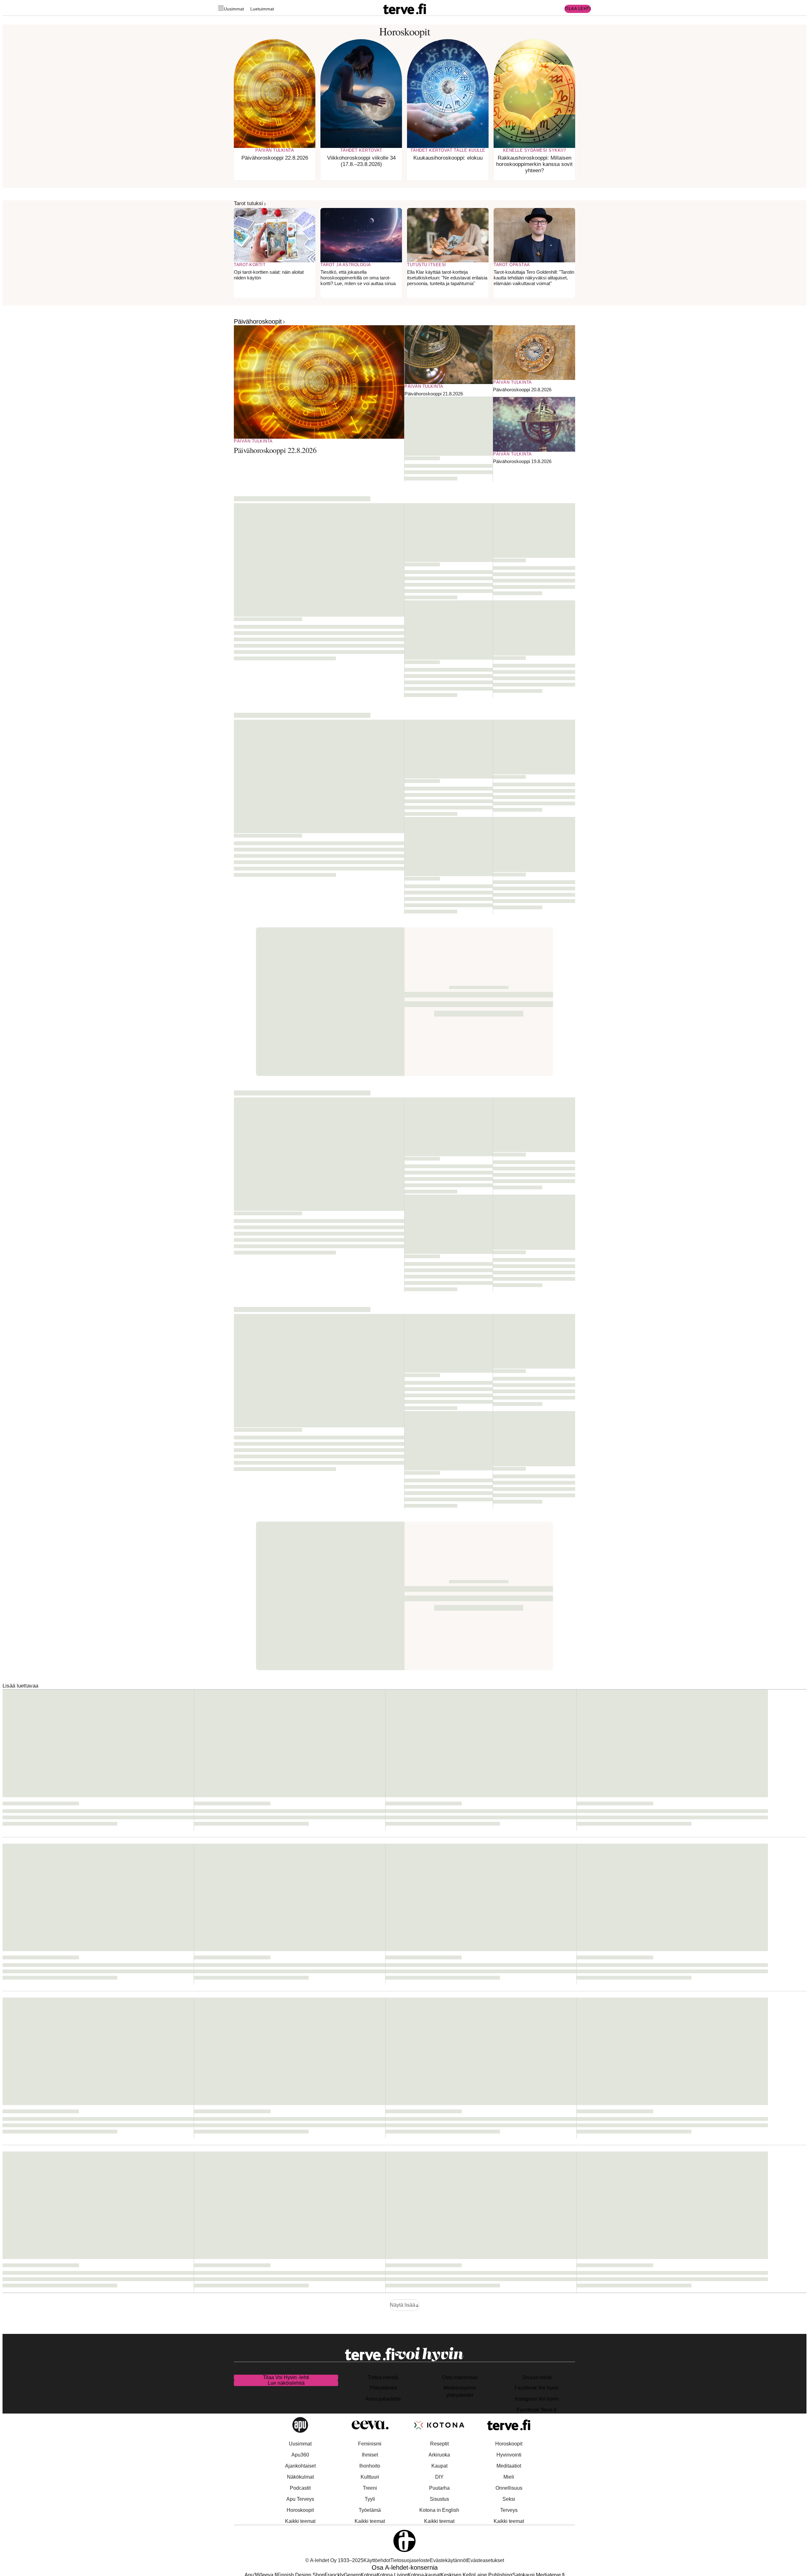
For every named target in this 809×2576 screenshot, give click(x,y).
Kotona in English (439, 2510)
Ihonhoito (370, 2466)
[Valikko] (221, 9)
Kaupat (439, 2466)
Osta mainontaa (460, 2377)
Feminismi (370, 2444)
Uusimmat (234, 9)
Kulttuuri (370, 2477)
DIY (439, 2477)
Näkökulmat (300, 2477)
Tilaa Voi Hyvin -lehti (286, 2377)
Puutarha (439, 2488)
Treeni (370, 2488)
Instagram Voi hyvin (537, 2399)
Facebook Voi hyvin (537, 2388)
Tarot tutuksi (248, 203)
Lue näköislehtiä (286, 2383)
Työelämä (370, 2510)
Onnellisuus (509, 2488)
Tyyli (370, 2499)
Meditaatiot (509, 2466)
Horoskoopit (300, 2510)
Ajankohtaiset (300, 2466)
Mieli (509, 2477)
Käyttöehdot (377, 2560)
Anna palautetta (383, 2399)
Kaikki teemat (300, 2521)
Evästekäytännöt (448, 2560)
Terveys (509, 2510)
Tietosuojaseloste (410, 2560)
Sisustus (439, 2499)
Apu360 (300, 2455)
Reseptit (439, 2444)
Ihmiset (370, 2455)
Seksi (509, 2499)
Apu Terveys (300, 2499)
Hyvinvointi (509, 2455)
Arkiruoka (439, 2455)
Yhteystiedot (383, 2388)
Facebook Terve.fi (537, 2410)
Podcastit (300, 2488)
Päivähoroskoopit (258, 321)
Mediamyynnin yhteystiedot (460, 2391)
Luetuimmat (262, 9)
